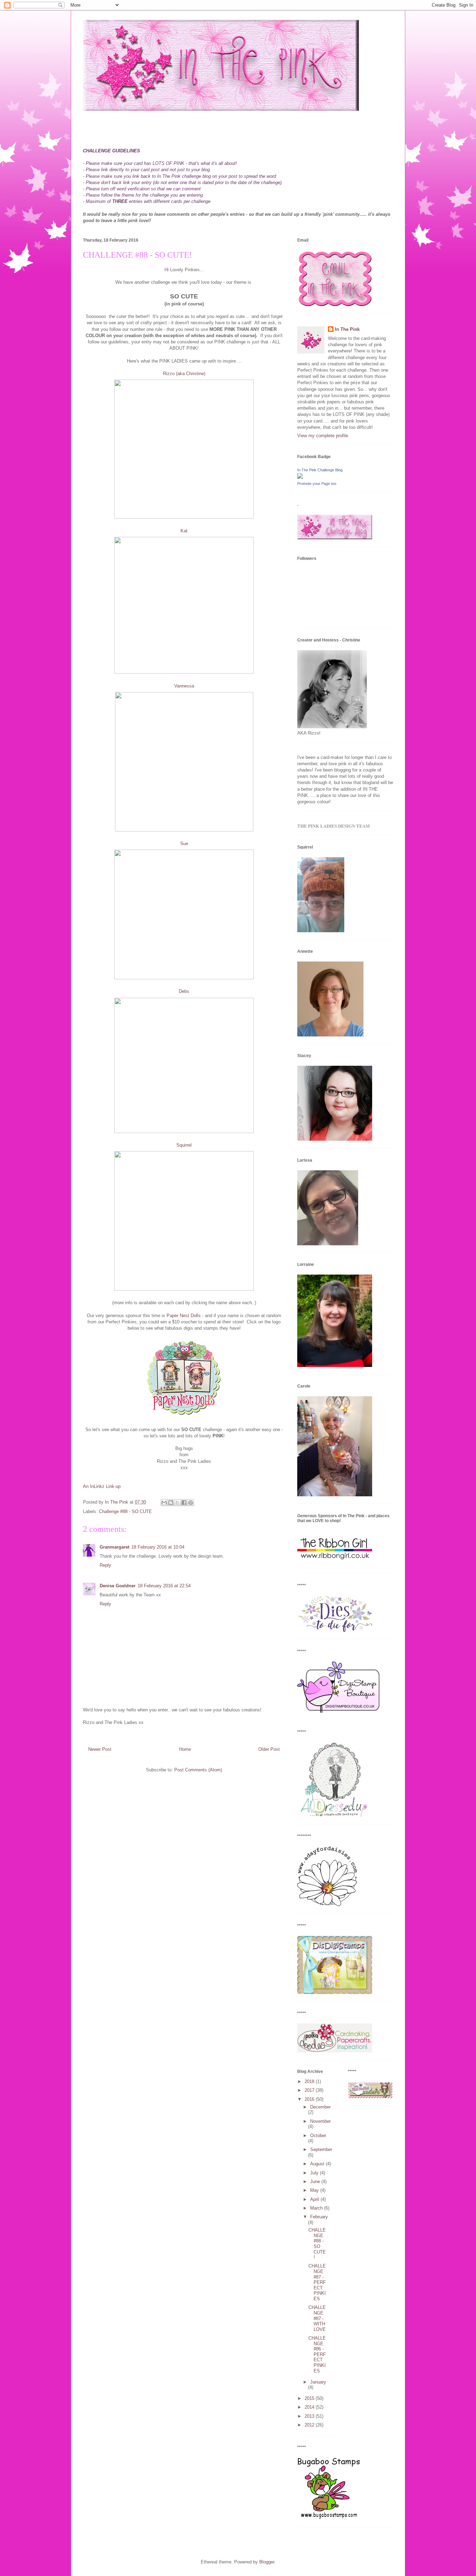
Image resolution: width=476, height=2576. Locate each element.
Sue (184, 844)
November (320, 2121)
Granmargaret (114, 1547)
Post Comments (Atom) (198, 1770)
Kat (184, 531)
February (319, 2217)
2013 (310, 2416)
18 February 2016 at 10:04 (158, 1547)
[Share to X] (177, 1503)
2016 (310, 2099)
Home (185, 1749)
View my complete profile (323, 436)
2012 (310, 2425)
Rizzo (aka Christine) (184, 374)
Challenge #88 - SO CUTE (125, 1511)
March (317, 2208)
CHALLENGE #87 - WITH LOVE (317, 2318)
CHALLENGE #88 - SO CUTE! (317, 2244)
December (320, 2107)
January (318, 2382)
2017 (310, 2090)
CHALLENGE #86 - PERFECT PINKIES (317, 2354)
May (315, 2190)
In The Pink (347, 329)
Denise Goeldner (118, 1586)
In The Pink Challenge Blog (320, 470)
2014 (310, 2407)
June (316, 2182)
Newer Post (100, 1749)
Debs (184, 991)
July (315, 2173)
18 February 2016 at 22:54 (164, 1586)
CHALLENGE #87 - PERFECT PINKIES (317, 2282)
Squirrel (184, 1145)
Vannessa (184, 686)
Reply (105, 1565)
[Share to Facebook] (184, 1503)
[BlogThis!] (171, 1503)
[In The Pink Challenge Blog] (300, 477)
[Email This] (164, 1503)
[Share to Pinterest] (191, 1503)
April (315, 2199)
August (318, 2164)
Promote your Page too (317, 484)
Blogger (267, 2562)
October (318, 2136)
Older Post (269, 1749)
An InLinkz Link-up (102, 1486)
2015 (310, 2398)
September (321, 2149)
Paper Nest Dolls (183, 1316)
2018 (310, 2081)
